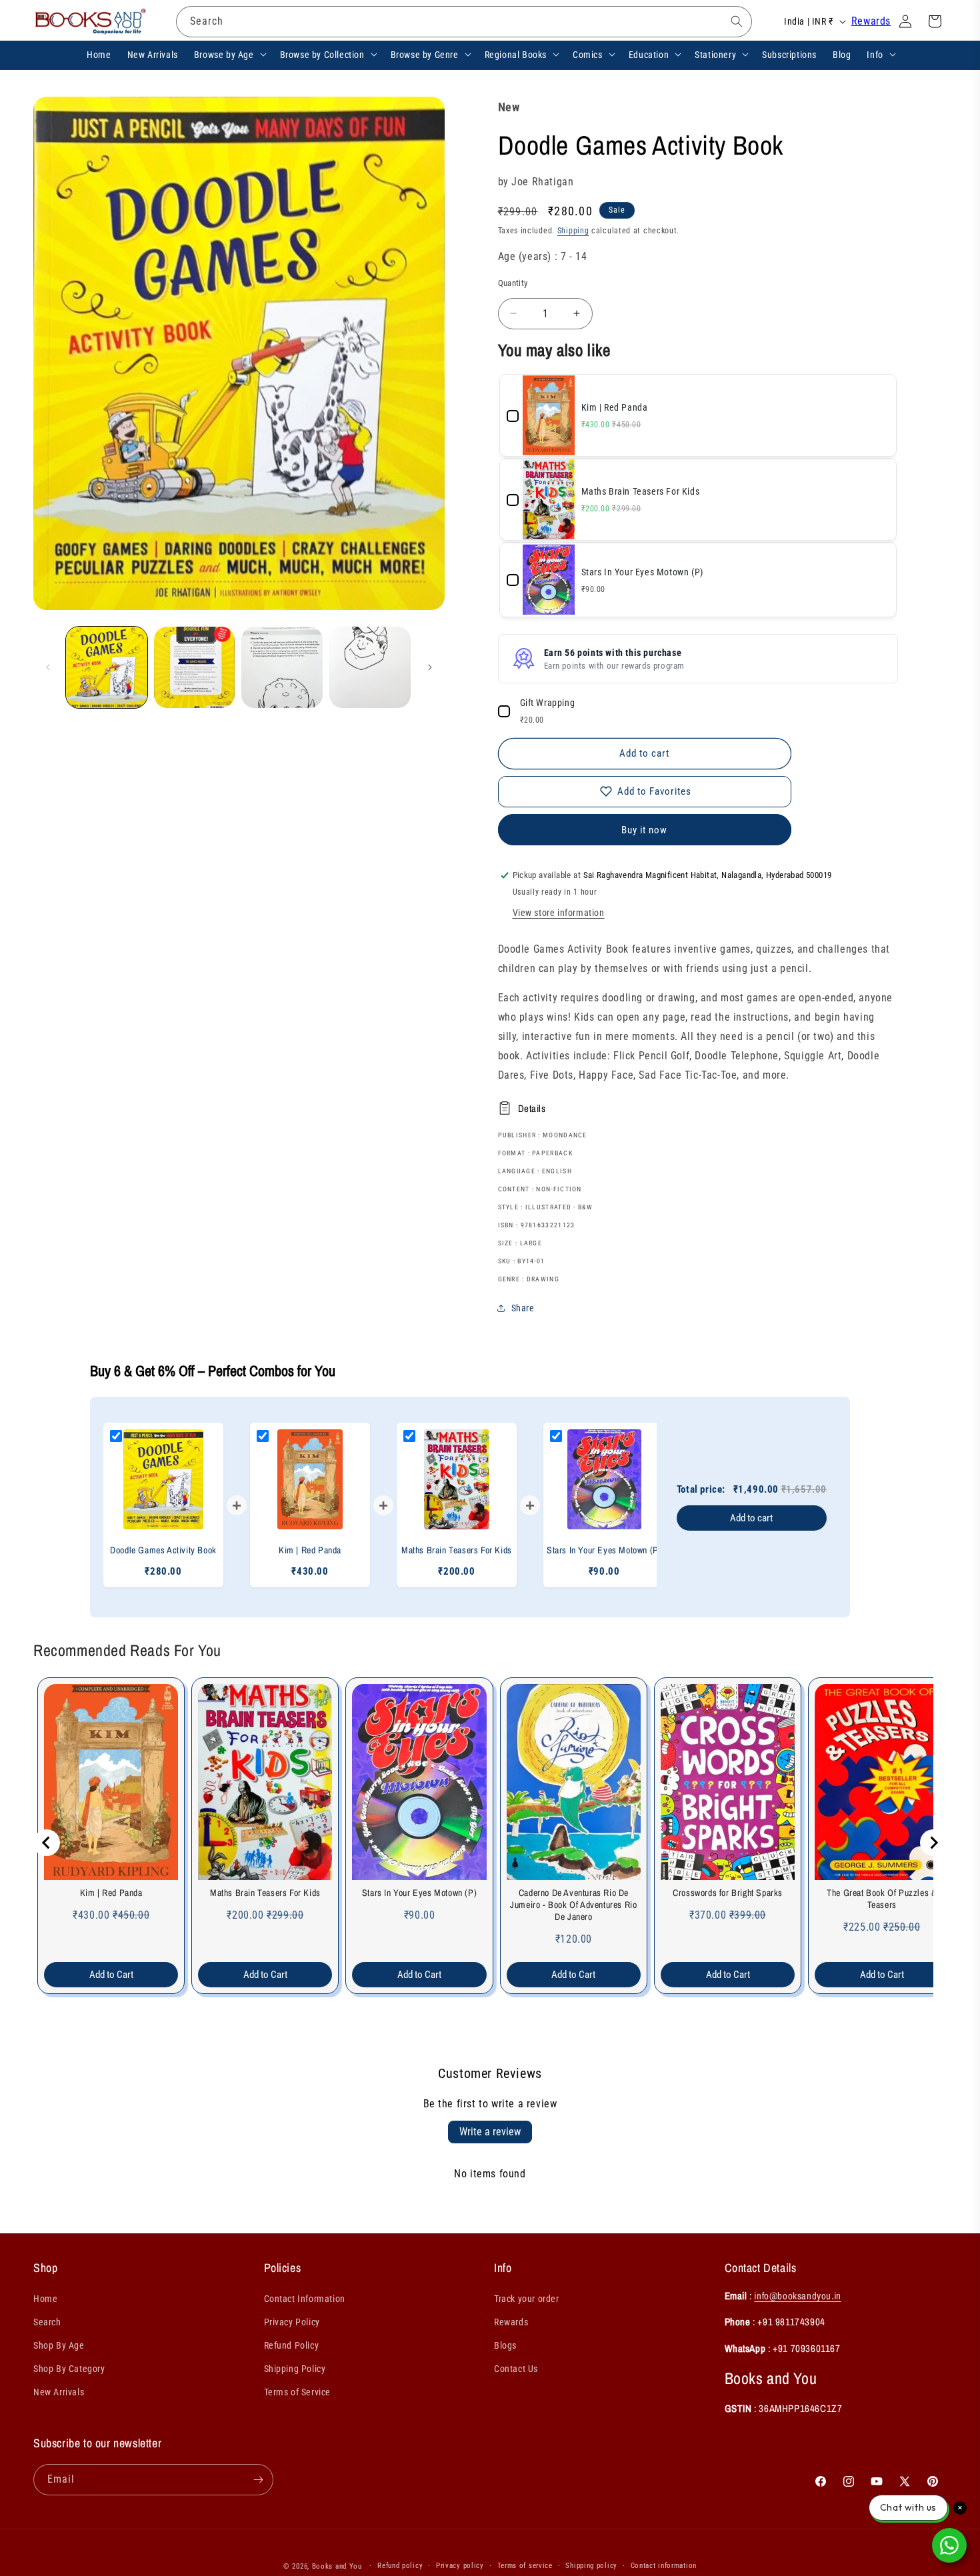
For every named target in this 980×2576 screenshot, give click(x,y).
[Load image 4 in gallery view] (370, 667)
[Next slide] (933, 1843)
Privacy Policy (292, 2322)
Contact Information (305, 2299)
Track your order (527, 2299)
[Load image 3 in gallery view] (282, 667)
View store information (559, 913)
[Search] (737, 21)
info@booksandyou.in (797, 2296)
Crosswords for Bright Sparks (728, 1893)
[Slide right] (430, 667)
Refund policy (400, 2566)
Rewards (871, 21)
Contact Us (516, 2369)
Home (45, 2299)
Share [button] (523, 1308)
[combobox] (464, 22)
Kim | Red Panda (111, 1893)
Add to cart (751, 1518)
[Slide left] (48, 667)
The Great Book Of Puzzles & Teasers (882, 1899)
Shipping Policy (295, 2369)
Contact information (664, 2566)
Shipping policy (591, 2566)
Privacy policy (460, 2566)
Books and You (337, 2566)
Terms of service (525, 2566)
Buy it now (644, 830)
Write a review (490, 2132)
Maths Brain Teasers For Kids (265, 1893)
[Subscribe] (258, 2480)
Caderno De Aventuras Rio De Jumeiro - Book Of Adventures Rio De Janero (573, 1905)
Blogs (505, 2345)
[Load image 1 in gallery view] (107, 667)
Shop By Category (69, 2369)
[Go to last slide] (47, 1843)
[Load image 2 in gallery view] (195, 667)
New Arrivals (59, 2392)
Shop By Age (59, 2345)
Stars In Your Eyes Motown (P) (419, 1893)
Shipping (573, 231)
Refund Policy (292, 2345)
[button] (229, 54)
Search (47, 2322)
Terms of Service (298, 2392)
